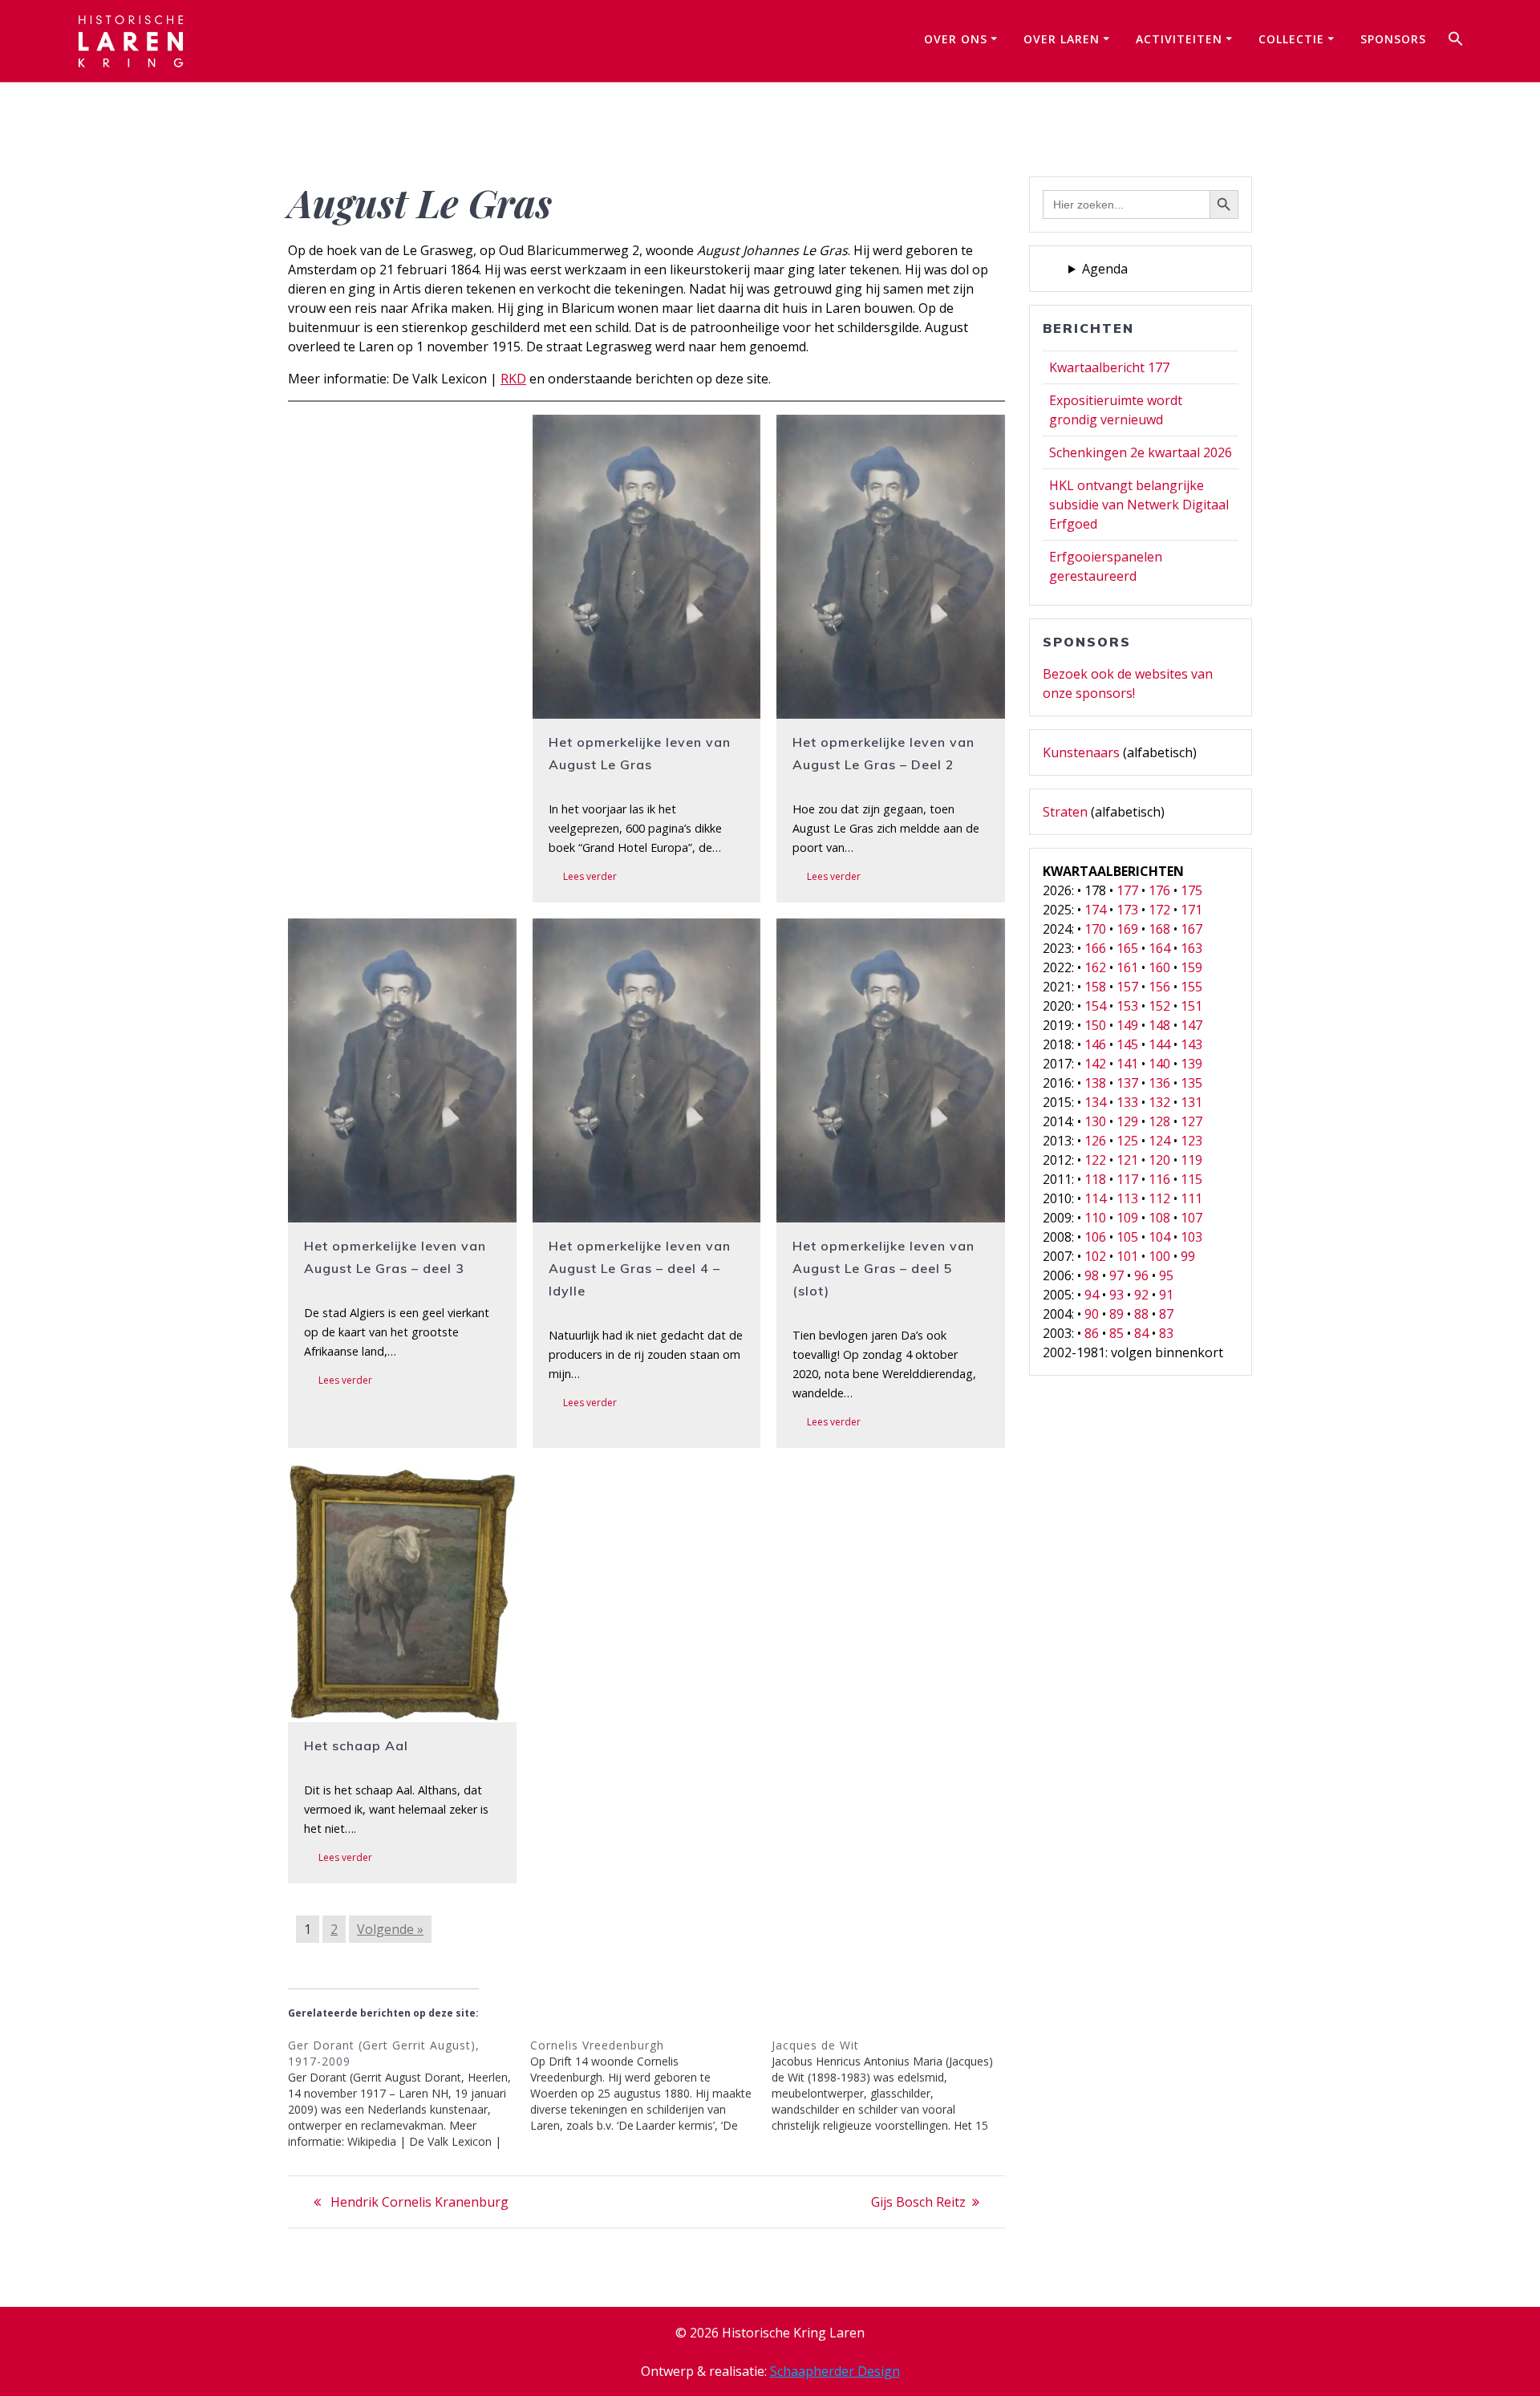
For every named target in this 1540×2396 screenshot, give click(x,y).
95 (1166, 1275)
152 (1159, 1006)
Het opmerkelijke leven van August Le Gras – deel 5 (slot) (883, 1268)
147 (1191, 1025)
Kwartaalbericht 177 (1109, 367)
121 (1127, 1160)
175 (1191, 890)
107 (1191, 1218)
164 (1159, 948)
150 (1095, 1025)
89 (1116, 1314)
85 (1116, 1333)
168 (1159, 929)
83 (1166, 1333)
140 (1159, 1064)
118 (1095, 1179)
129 (1127, 1121)
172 (1159, 910)
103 (1191, 1237)
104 (1159, 1237)
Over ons (956, 39)
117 (1127, 1179)
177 (1127, 890)
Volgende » (390, 1929)
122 (1095, 1160)
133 (1127, 1102)
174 (1095, 910)
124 (1159, 1141)
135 (1191, 1083)
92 (1141, 1295)
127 (1191, 1121)
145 (1127, 1044)
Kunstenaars (1081, 752)
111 (1191, 1198)
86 (1092, 1333)
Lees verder (590, 876)
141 (1127, 1064)
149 (1127, 1025)
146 (1095, 1044)
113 (1127, 1198)
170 (1095, 929)
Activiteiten (1179, 39)
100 (1159, 1256)
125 (1127, 1141)
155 (1191, 987)
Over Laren (1062, 39)
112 (1159, 1198)
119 (1191, 1160)
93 (1116, 1295)
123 (1191, 1141)
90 (1092, 1314)
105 (1127, 1237)
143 (1191, 1044)
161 (1127, 967)
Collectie (1291, 39)
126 (1095, 1141)
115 (1191, 1179)
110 (1095, 1218)
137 (1127, 1083)
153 (1127, 1006)
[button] (1456, 41)
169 (1127, 929)
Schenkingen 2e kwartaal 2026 (1141, 452)
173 (1127, 910)
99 (1188, 1256)
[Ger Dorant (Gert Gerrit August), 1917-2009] (409, 2094)
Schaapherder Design (835, 2371)
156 (1159, 987)
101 (1127, 1256)
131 (1191, 1102)
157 (1127, 987)
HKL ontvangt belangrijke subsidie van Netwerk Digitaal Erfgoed (1139, 505)
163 (1191, 948)
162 (1095, 967)
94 (1092, 1295)
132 (1159, 1102)
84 (1141, 1333)
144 (1159, 1044)
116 (1159, 1179)
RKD (513, 379)
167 (1191, 929)
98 (1092, 1275)
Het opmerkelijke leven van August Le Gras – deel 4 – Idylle (640, 1268)
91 (1166, 1295)
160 (1159, 967)
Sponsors (1393, 39)
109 (1127, 1218)
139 (1191, 1064)
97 (1116, 1275)
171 (1191, 910)
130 (1095, 1121)
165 (1127, 948)
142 (1095, 1064)
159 (1191, 967)
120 (1159, 1160)
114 (1095, 1198)
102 (1095, 1256)
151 (1191, 1006)
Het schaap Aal (356, 1745)
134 (1095, 1102)
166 (1095, 948)
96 (1141, 1275)
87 (1166, 1314)
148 (1159, 1025)
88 (1141, 1314)
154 (1095, 1006)
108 (1159, 1218)
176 (1159, 890)
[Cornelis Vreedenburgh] (651, 2086)
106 (1095, 1237)
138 (1095, 1083)
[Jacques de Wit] (893, 2086)
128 (1159, 1121)
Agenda (1105, 269)
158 (1095, 987)
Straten (1065, 812)
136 (1159, 1083)
